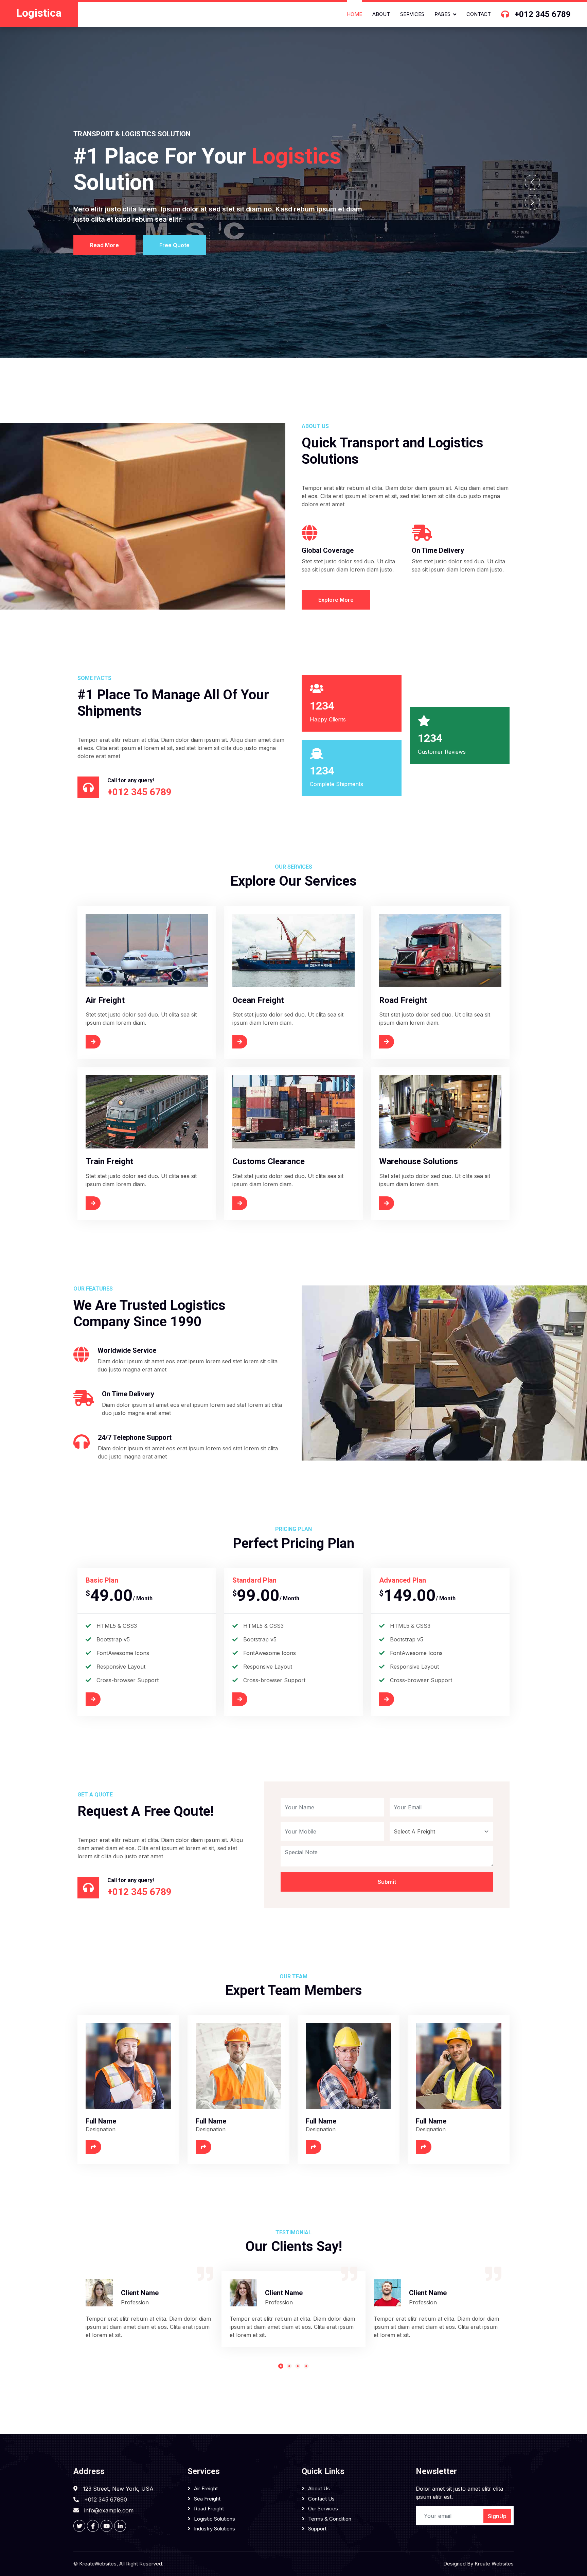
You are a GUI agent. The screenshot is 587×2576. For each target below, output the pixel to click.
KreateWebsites (98, 2564)
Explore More (336, 600)
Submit (387, 1882)
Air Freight (206, 2488)
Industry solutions (215, 2529)
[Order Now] (110, 1699)
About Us (319, 2488)
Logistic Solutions (215, 2519)
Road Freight (209, 2509)
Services (412, 14)
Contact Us (321, 2499)
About (381, 14)
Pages (442, 14)
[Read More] (110, 1042)
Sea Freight (207, 2499)
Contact (479, 14)
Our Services (323, 2509)
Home (354, 14)
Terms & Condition (330, 2519)
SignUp (497, 2516)
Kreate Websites (494, 2564)
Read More (104, 245)
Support (317, 2529)
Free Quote (174, 245)
